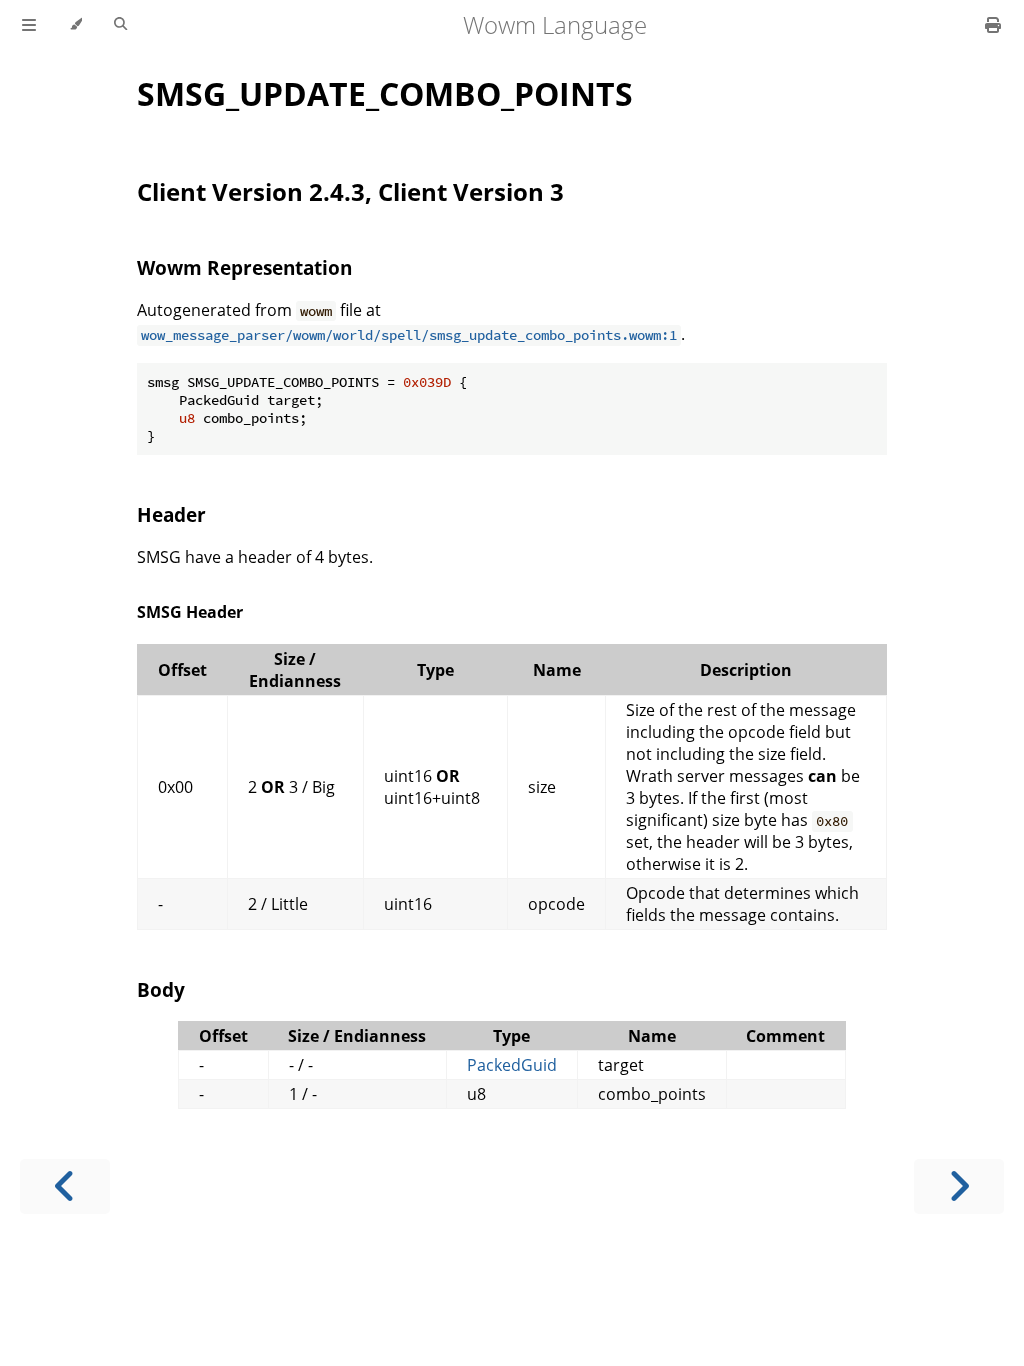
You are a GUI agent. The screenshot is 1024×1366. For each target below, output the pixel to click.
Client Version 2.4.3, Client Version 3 (350, 191)
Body (161, 989)
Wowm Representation (244, 267)
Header (171, 514)
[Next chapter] (959, 1186)
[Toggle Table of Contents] (29, 25)
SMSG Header (190, 612)
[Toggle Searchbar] (120, 25)
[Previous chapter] (65, 1186)
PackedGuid (512, 1065)
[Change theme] (75, 25)
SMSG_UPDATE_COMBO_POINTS (385, 93)
